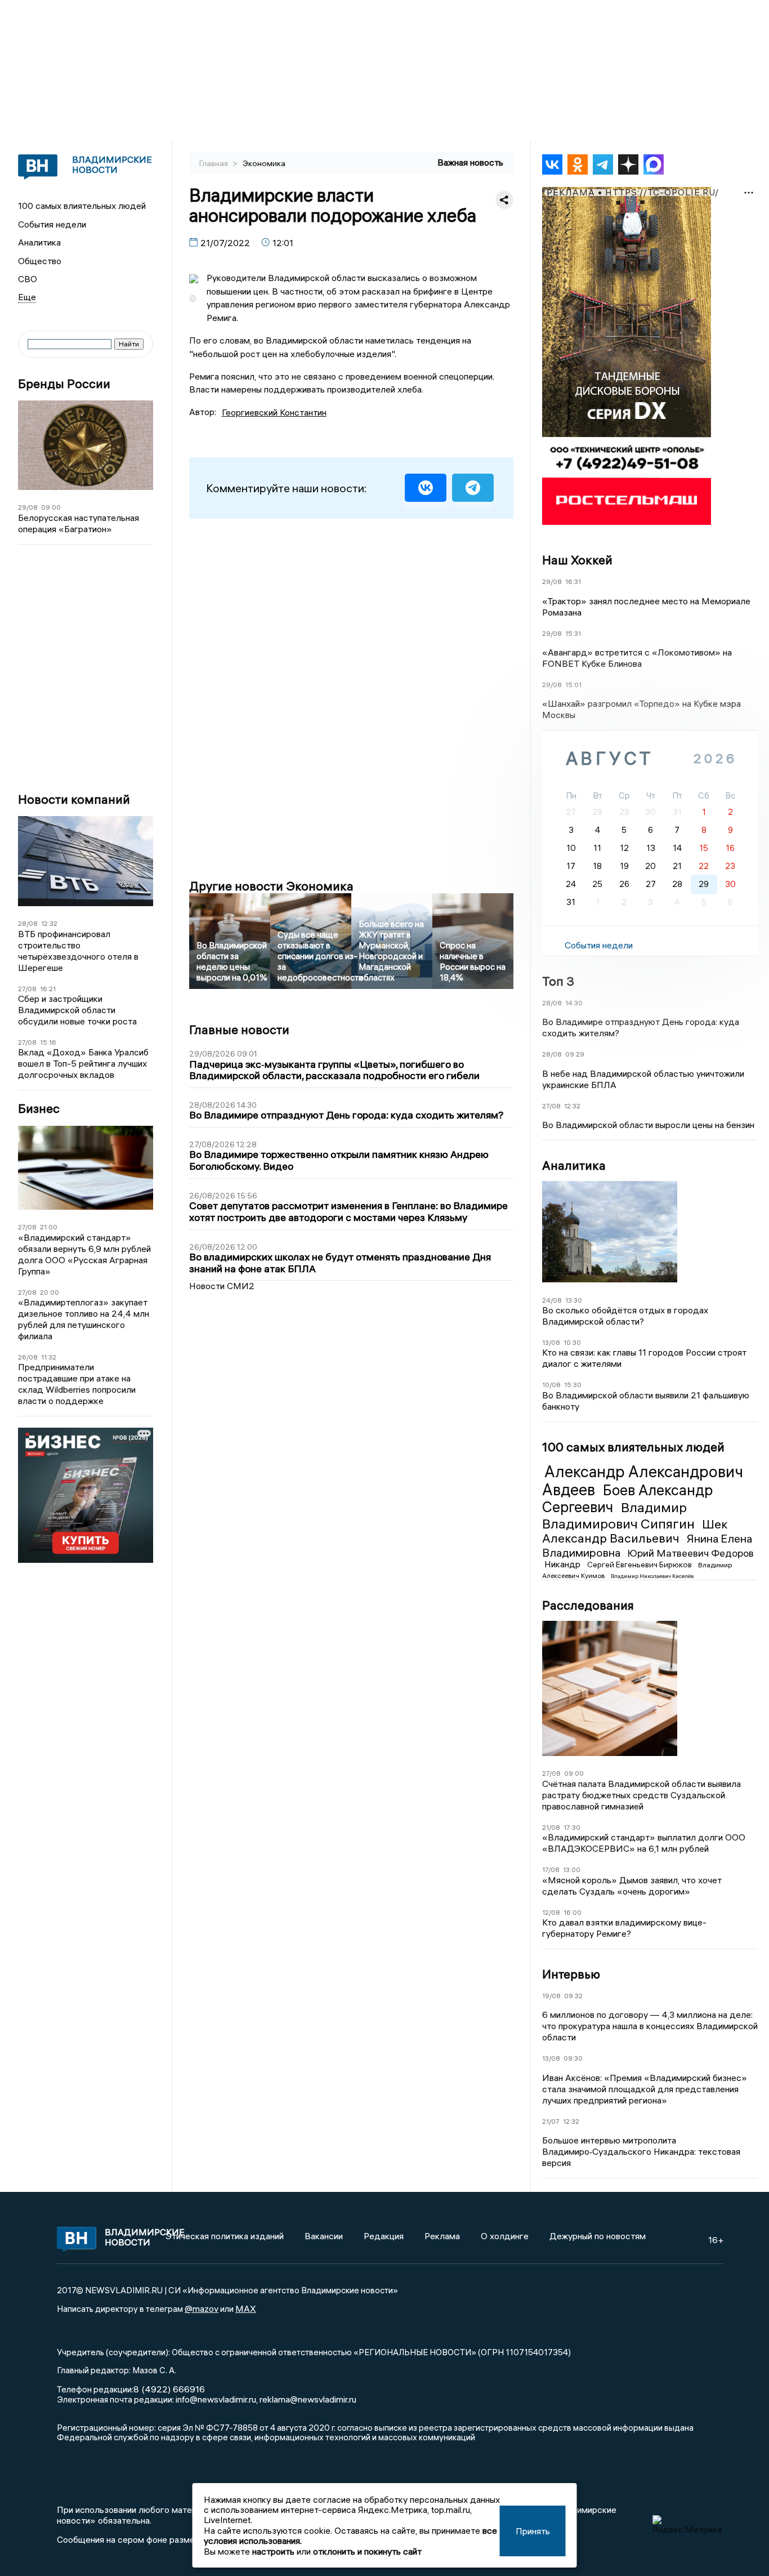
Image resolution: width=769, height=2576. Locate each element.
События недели (52, 224)
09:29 (575, 1054)
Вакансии (324, 2236)
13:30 (574, 1300)
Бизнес (39, 1109)
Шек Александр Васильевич (635, 1531)
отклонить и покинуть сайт (367, 2551)
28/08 (28, 923)
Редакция (384, 2236)
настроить (273, 2551)
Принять (533, 2531)
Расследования (588, 1605)
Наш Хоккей (577, 560)
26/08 (28, 1357)
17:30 (572, 1827)
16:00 (573, 1912)
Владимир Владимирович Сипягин (620, 1515)
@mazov (202, 2308)
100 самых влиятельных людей (82, 206)
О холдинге (505, 2236)
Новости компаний (74, 799)
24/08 (552, 1300)
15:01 (573, 685)
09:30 (573, 2058)
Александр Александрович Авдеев (643, 1481)
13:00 (572, 1869)
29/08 (28, 507)
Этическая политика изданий (225, 2236)
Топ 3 (558, 981)
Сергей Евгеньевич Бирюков (640, 1565)
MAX (246, 2308)
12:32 (49, 923)
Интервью (571, 1974)
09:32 (573, 1996)
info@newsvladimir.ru (216, 2399)
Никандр (564, 1564)
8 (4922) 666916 (169, 2389)
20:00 (50, 1292)
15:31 (573, 633)
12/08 (551, 1912)
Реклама (442, 2236)
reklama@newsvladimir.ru (308, 2399)
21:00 (49, 1227)
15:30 (573, 1385)
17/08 (551, 1869)
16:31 (573, 581)
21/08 (551, 1827)
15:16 (48, 1042)
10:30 (572, 1342)
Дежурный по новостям (598, 2236)
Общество (40, 261)
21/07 (551, 2121)
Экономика (264, 163)
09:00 (51, 507)
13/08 (551, 1342)
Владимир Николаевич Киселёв (652, 1576)
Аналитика (39, 242)
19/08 (551, 1996)
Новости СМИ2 (222, 1286)
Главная (214, 163)
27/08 (27, 989)
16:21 (48, 989)
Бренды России (64, 384)
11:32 (49, 1357)
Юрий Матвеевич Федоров (690, 1553)
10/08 (551, 1385)
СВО (28, 279)
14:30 (574, 1003)
